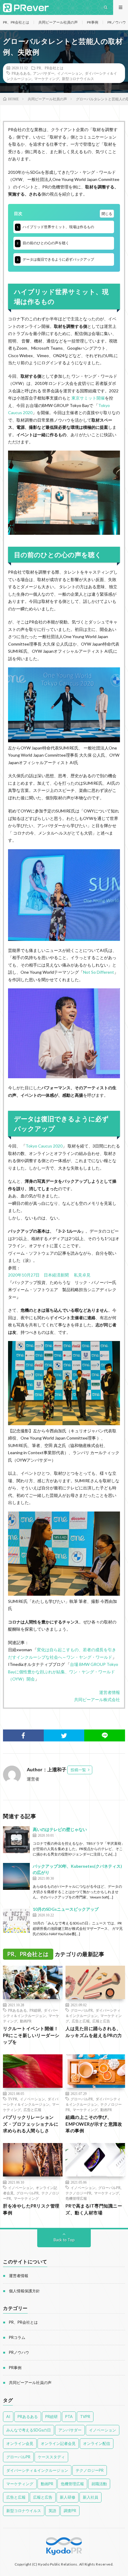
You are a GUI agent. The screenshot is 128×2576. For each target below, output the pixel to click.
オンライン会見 (20, 2443)
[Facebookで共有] (23, 1735)
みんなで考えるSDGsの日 (29, 2430)
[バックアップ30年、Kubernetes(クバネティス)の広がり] (16, 1876)
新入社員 (90, 2497)
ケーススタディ (51, 2457)
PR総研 (35, 2010)
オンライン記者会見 (58, 2443)
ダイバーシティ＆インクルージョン (37, 2470)
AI (8, 2417)
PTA (69, 2417)
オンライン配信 (97, 2443)
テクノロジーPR (78, 2193)
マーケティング (47, 79)
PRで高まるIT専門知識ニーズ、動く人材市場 (94, 2209)
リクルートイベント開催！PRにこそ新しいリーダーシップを (31, 2035)
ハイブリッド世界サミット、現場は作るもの (56, 227)
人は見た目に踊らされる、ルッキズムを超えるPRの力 (94, 2032)
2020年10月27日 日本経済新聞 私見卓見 (49, 1275)
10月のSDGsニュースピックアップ (66, 1909)
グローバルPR (82, 2010)
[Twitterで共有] (64, 1735)
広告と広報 (81, 2021)
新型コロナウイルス (78, 79)
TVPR (13, 2099)
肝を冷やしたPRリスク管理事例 (31, 2209)
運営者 (33, 1779)
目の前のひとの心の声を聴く (43, 243)
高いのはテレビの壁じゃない (60, 1829)
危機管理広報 (76, 2198)
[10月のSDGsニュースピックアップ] (16, 1919)
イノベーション (70, 73)
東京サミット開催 (88, 398)
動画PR (26, 2021)
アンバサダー (44, 73)
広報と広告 (101, 2021)
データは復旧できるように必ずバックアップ (56, 259)
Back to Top (64, 2240)
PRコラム (17, 2337)
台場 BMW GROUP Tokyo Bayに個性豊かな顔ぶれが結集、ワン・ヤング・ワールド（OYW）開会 (63, 1672)
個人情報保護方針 (24, 2291)
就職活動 (99, 2484)
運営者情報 (110, 1692)
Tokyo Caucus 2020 (44, 1146)
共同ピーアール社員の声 (58, 22)
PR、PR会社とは (16, 22)
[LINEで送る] (105, 1735)
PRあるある (21, 73)
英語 (52, 2511)
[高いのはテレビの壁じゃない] (16, 1840)
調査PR (70, 2511)
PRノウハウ (117, 22)
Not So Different (99, 972)
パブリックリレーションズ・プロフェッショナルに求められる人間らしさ (31, 2124)
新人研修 (68, 2497)
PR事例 (93, 22)
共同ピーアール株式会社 (97, 1699)
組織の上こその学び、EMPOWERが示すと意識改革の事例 (94, 2124)
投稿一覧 (78, 1770)
